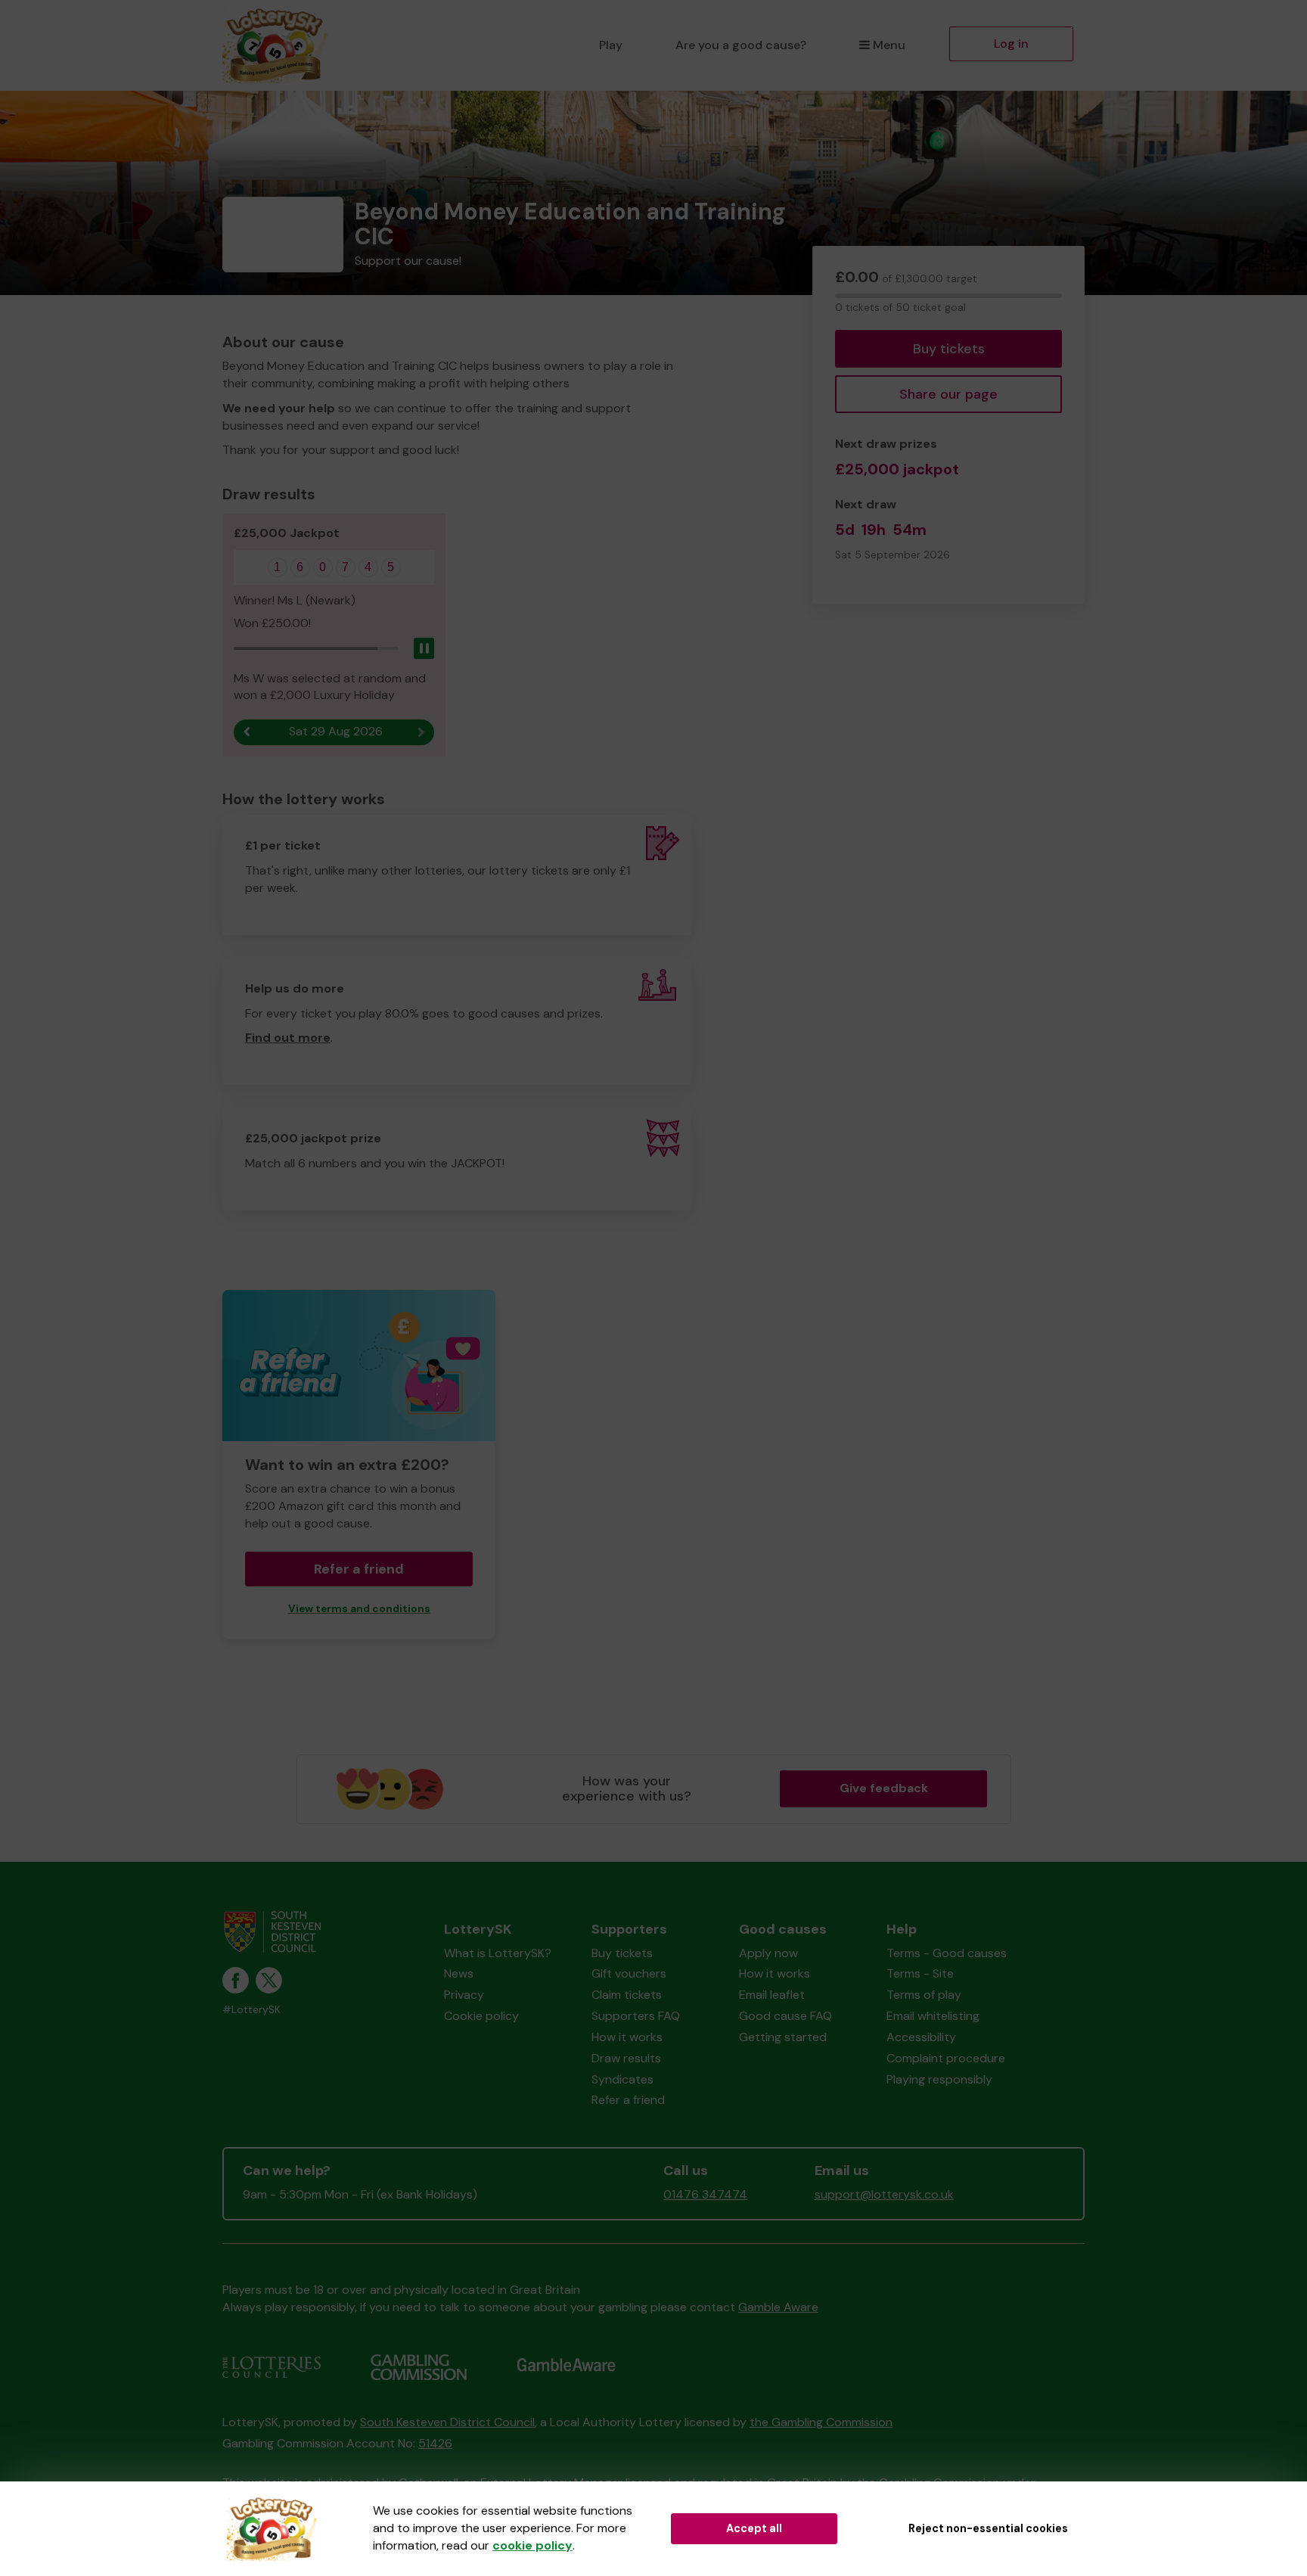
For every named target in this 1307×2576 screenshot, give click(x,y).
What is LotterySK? (498, 1953)
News (459, 1973)
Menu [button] (889, 45)
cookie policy (532, 2545)
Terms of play (924, 1995)
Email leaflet (772, 1995)
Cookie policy (481, 2016)
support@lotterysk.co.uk (884, 2194)
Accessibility (921, 2037)
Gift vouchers (629, 1973)
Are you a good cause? (741, 45)
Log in (1011, 44)
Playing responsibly (939, 2079)
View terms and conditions (359, 1609)
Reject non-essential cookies (988, 2528)
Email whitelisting (933, 2016)
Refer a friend (628, 2100)
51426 (435, 2443)
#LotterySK (251, 2010)
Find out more (288, 1038)
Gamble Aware (778, 2307)
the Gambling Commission (821, 2422)
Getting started (783, 2037)
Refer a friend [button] (359, 1569)
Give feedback (884, 1788)
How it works (627, 2037)
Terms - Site (920, 1973)
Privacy (464, 1995)
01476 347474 (705, 2194)
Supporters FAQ (636, 2016)
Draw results (626, 2058)
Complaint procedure (946, 2058)
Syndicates (622, 2079)
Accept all (754, 2528)
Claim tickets (627, 1995)
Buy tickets (949, 349)
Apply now (768, 1953)
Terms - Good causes (947, 1953)
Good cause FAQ (785, 2016)
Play (611, 45)
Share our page (948, 394)
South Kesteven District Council (447, 2422)
